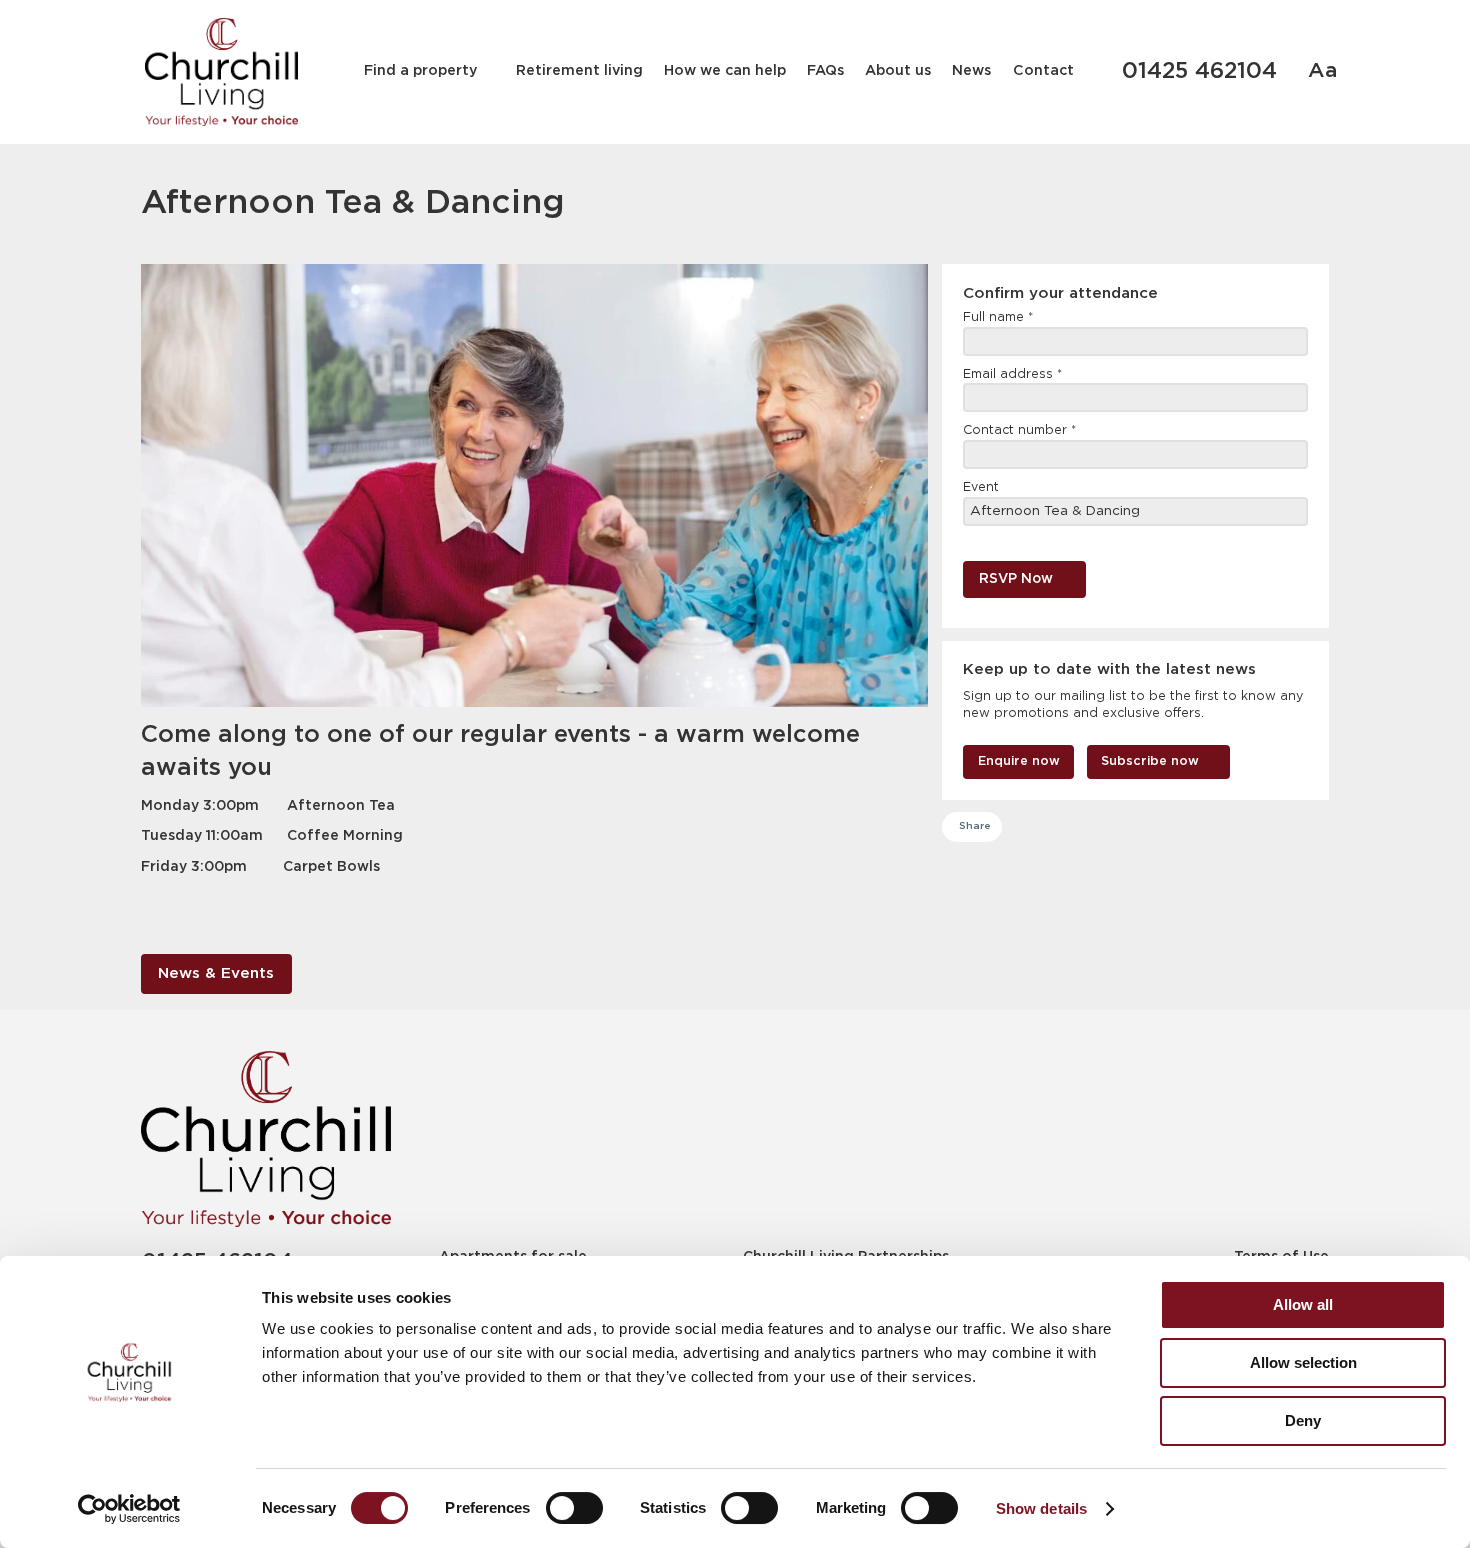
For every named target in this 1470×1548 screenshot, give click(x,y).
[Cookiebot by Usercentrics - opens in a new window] (129, 1509)
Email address (1012, 374)
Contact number (1019, 430)
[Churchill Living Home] (221, 72)
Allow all (1303, 1304)
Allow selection (1303, 1362)
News (971, 71)
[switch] (574, 1508)
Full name (998, 317)
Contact (1043, 71)
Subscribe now (1150, 761)
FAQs (825, 71)
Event (981, 487)
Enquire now (1019, 761)
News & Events (216, 973)
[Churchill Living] (266, 1138)
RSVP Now (1016, 579)
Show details (1041, 1508)
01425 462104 (1199, 72)
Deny (1303, 1420)
